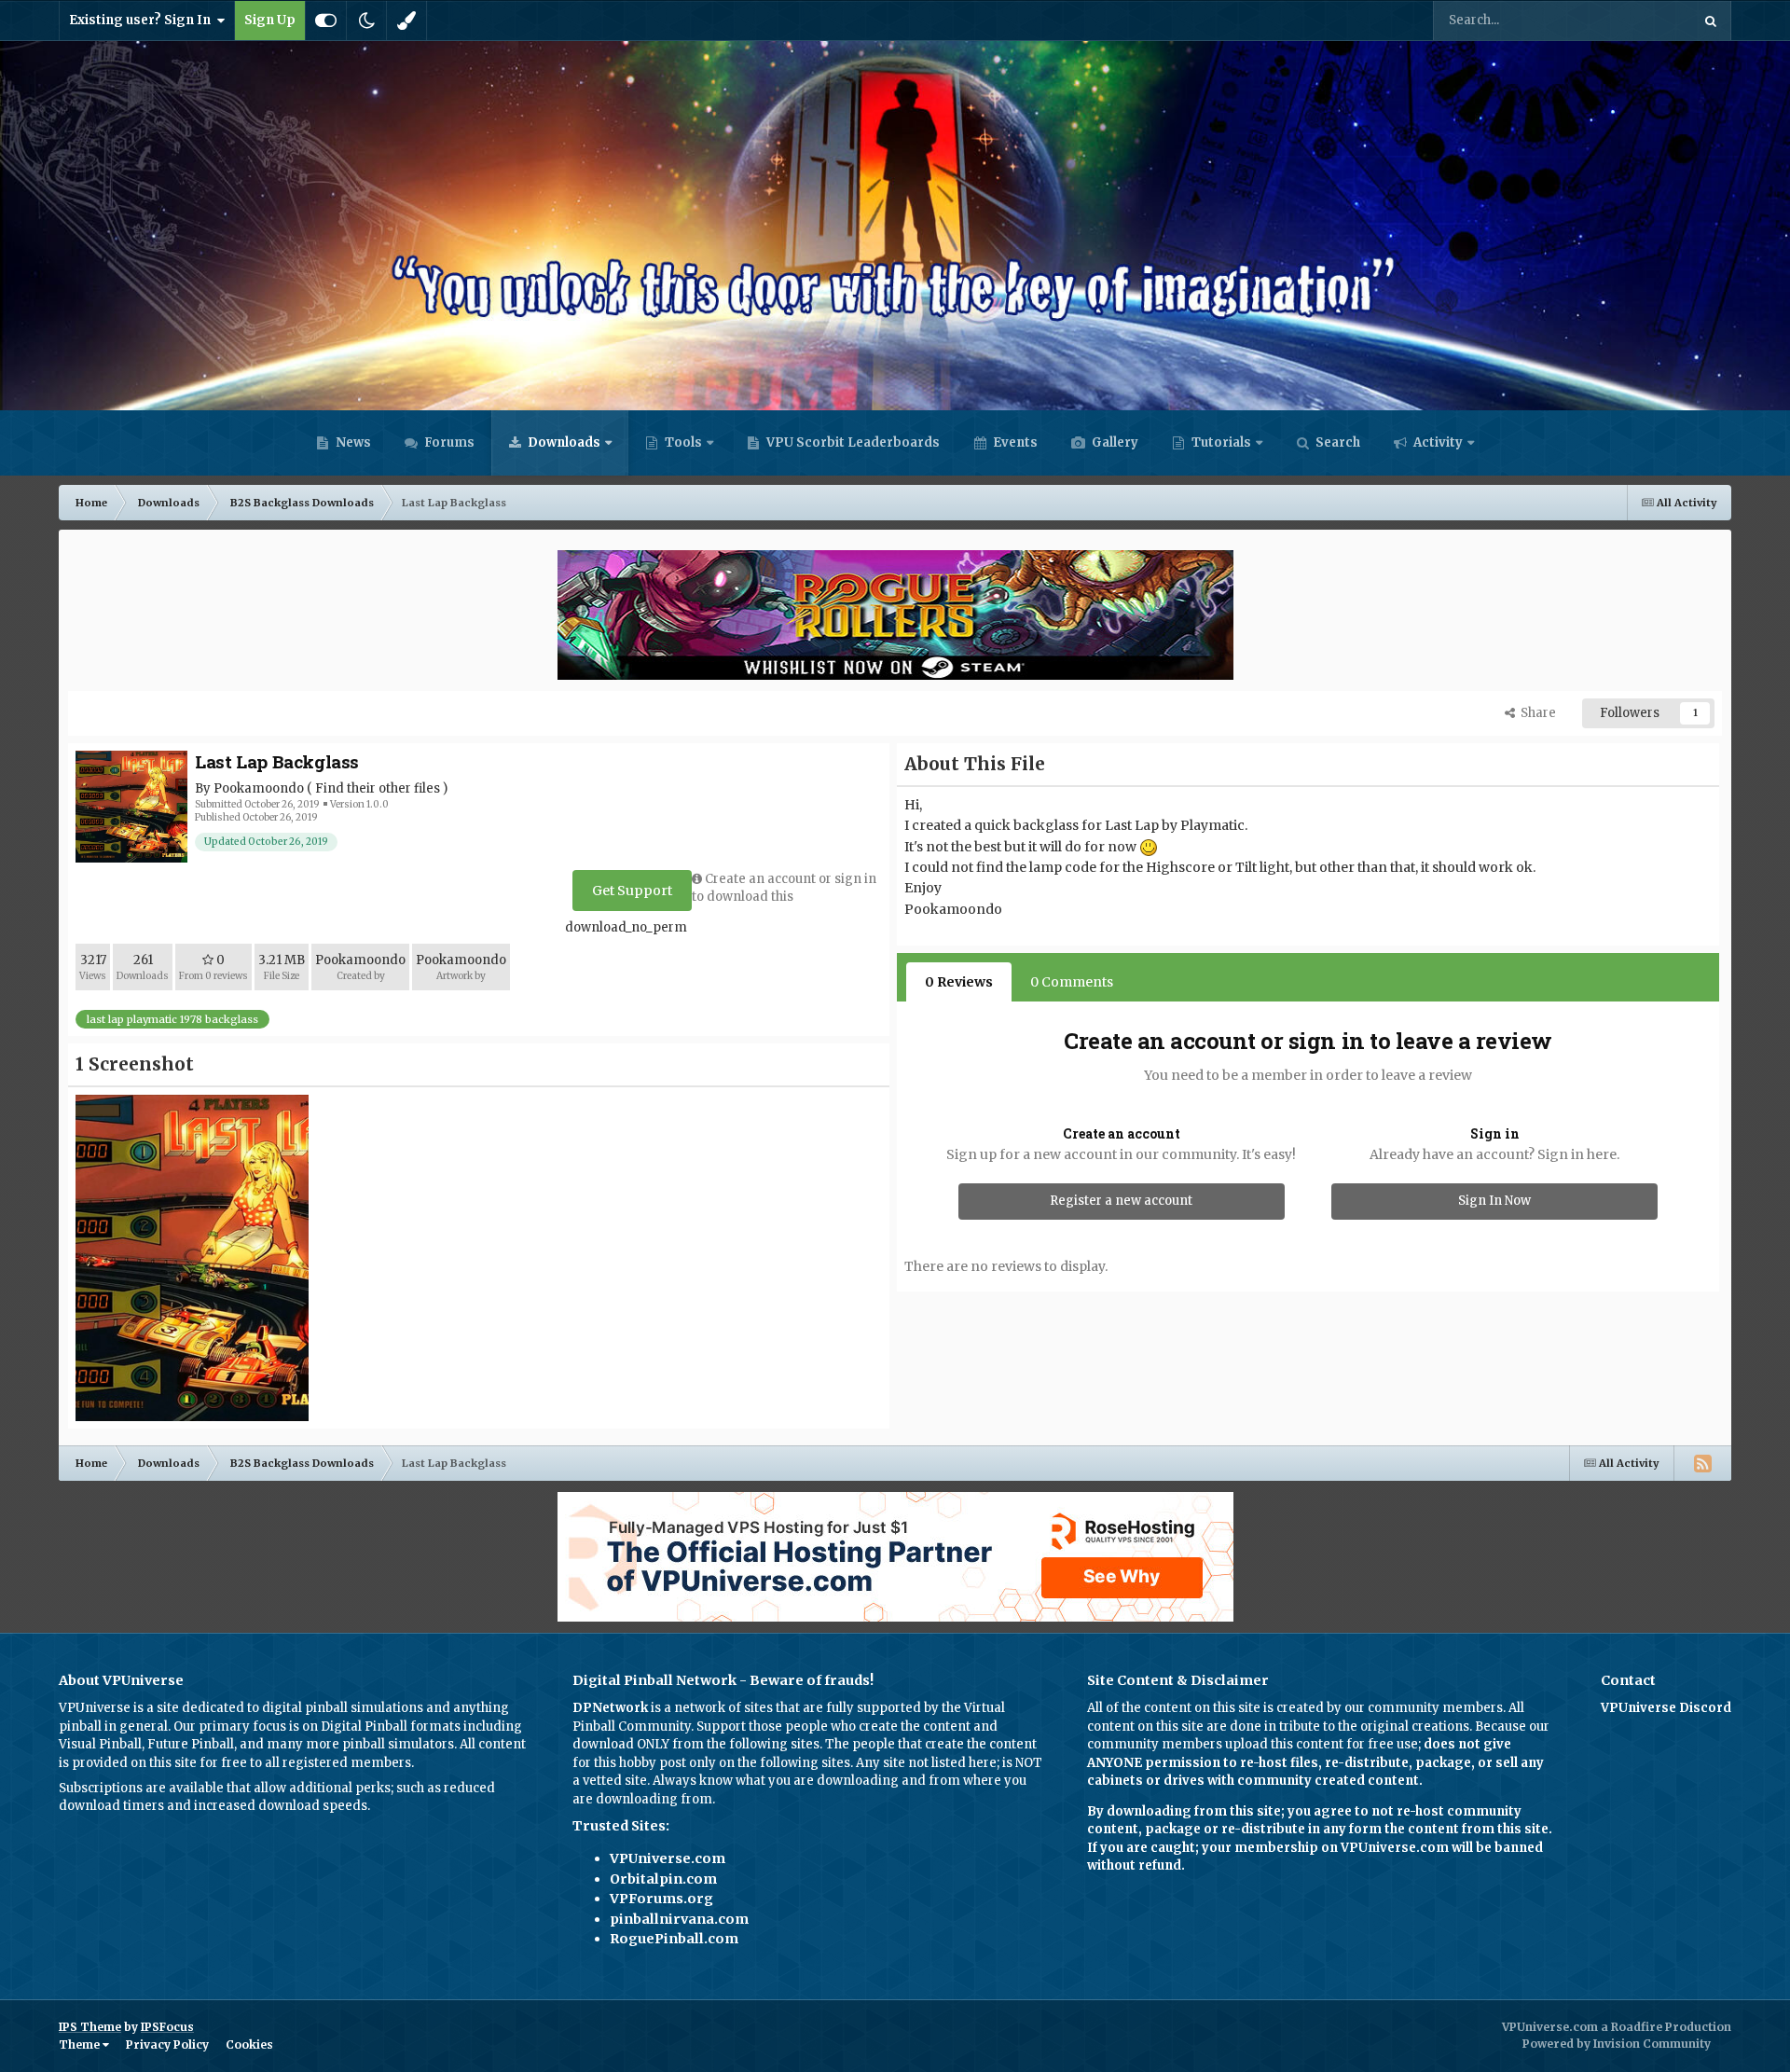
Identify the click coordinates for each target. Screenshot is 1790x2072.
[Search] (1711, 21)
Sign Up (270, 20)
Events (1014, 442)
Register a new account (1121, 1201)
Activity (1437, 442)
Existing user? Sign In (143, 20)
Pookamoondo (259, 788)
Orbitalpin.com (663, 1879)
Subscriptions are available (141, 1788)
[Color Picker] (406, 21)
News (352, 442)
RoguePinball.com (674, 1939)
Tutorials (1220, 442)
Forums (448, 442)
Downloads (563, 442)
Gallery (1114, 442)
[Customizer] (326, 21)
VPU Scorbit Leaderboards (852, 442)
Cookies (249, 2044)
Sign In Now (1494, 1201)
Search (1336, 442)
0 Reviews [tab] (959, 982)
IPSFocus (167, 2027)
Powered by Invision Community (1617, 2044)
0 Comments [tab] (1072, 982)
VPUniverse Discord (1666, 1708)
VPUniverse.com (668, 1858)
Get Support (632, 891)
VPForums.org (661, 1899)
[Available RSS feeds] (1702, 1463)
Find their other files (378, 788)
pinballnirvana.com (679, 1919)
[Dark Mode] (366, 21)
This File (1641, 20)
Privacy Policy (167, 2044)
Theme (81, 2044)
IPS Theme (90, 2027)
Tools (683, 442)
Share (1535, 713)
